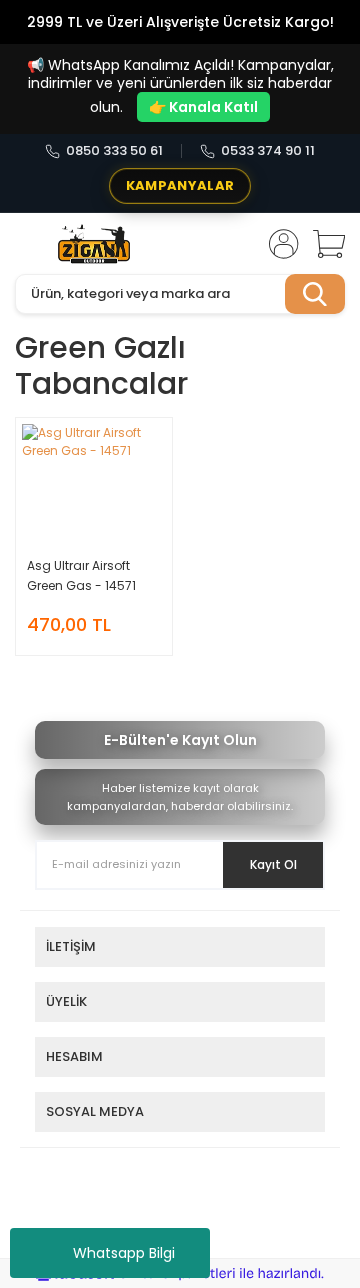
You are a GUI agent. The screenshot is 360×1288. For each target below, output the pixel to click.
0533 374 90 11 (268, 151)
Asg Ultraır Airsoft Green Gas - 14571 (81, 575)
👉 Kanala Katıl (203, 107)
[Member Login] (278, 244)
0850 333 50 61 (114, 151)
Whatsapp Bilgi (124, 1253)
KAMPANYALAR (180, 185)
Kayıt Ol (273, 864)
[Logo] (94, 244)
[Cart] (322, 244)
